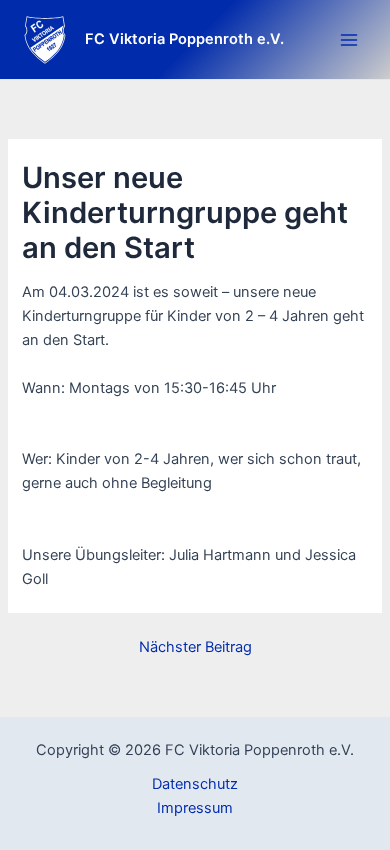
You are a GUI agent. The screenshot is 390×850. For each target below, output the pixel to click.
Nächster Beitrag (195, 647)
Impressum (195, 808)
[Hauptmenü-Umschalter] (349, 40)
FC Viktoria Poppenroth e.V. (184, 39)
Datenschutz (195, 784)
